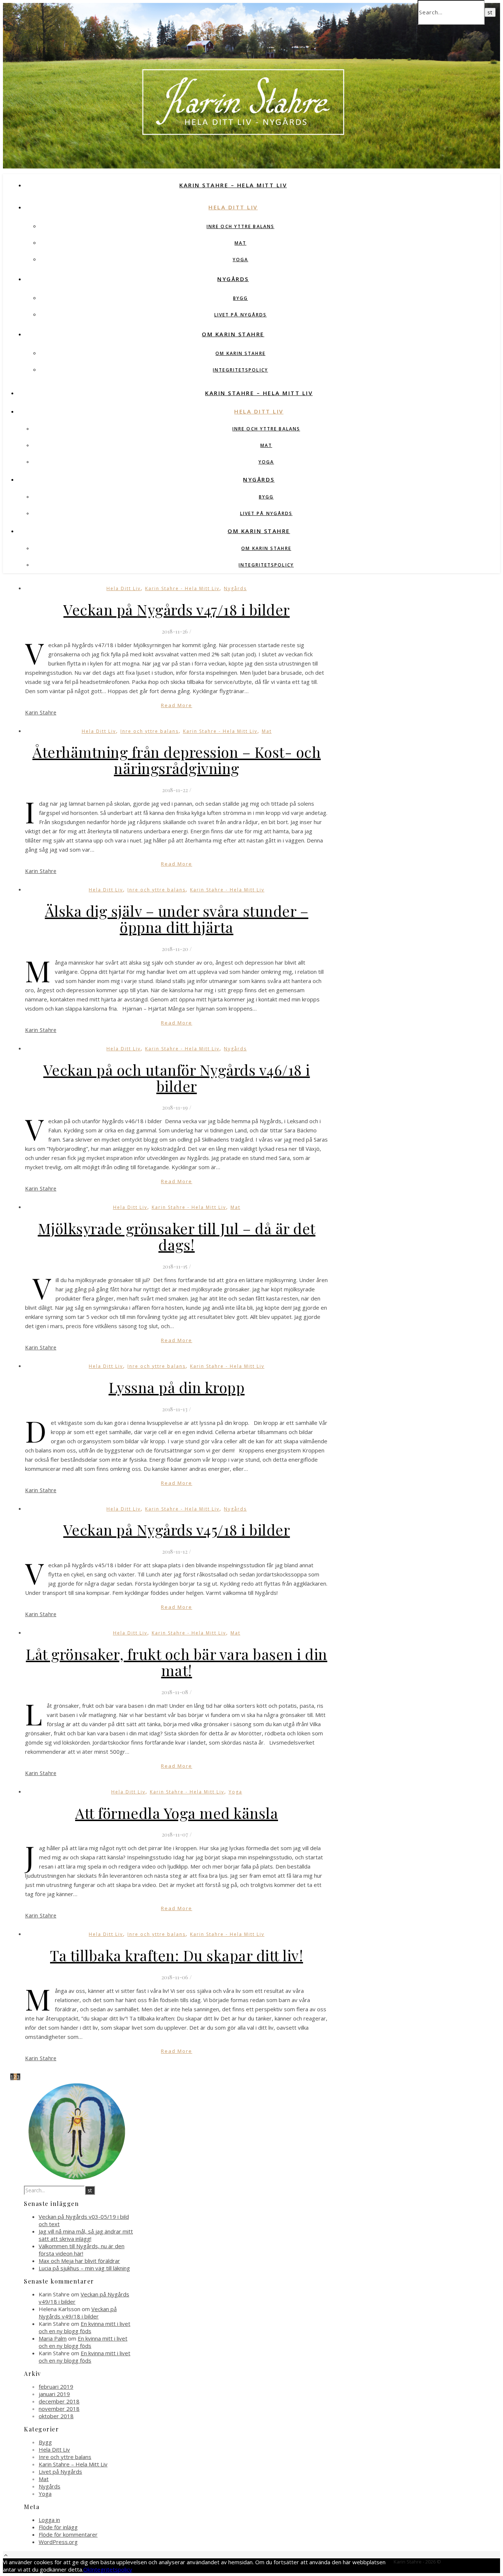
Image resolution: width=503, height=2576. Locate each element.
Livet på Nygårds (241, 315)
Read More (177, 705)
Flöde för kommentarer (68, 2534)
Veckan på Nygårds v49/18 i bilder (78, 2313)
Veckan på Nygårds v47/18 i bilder (177, 609)
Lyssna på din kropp (177, 1387)
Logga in (49, 2520)
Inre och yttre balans (240, 226)
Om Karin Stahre (233, 334)
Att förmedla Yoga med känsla (177, 1813)
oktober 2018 (56, 2416)
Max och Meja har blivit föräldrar (79, 2261)
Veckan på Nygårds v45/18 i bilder (177, 1530)
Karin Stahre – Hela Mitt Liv (233, 185)
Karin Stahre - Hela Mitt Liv (182, 588)
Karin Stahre (41, 712)
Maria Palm (53, 2338)
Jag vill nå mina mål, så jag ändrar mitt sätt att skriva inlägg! (86, 2235)
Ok (87, 2569)
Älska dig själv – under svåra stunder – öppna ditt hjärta (177, 919)
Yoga (240, 260)
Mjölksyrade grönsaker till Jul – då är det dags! (177, 1236)
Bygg (240, 298)
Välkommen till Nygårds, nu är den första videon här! (82, 2250)
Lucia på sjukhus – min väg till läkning (84, 2268)
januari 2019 (54, 2394)
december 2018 (59, 2401)
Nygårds (233, 279)
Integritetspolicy (240, 370)
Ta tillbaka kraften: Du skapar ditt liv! (177, 1955)
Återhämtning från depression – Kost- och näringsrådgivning (177, 760)
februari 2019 (56, 2387)
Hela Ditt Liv (233, 207)
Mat (240, 243)
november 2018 (59, 2409)
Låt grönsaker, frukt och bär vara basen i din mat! (177, 1662)
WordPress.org (58, 2542)
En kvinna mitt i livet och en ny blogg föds (85, 2327)
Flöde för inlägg (58, 2527)
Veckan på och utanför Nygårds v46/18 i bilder (177, 1078)
